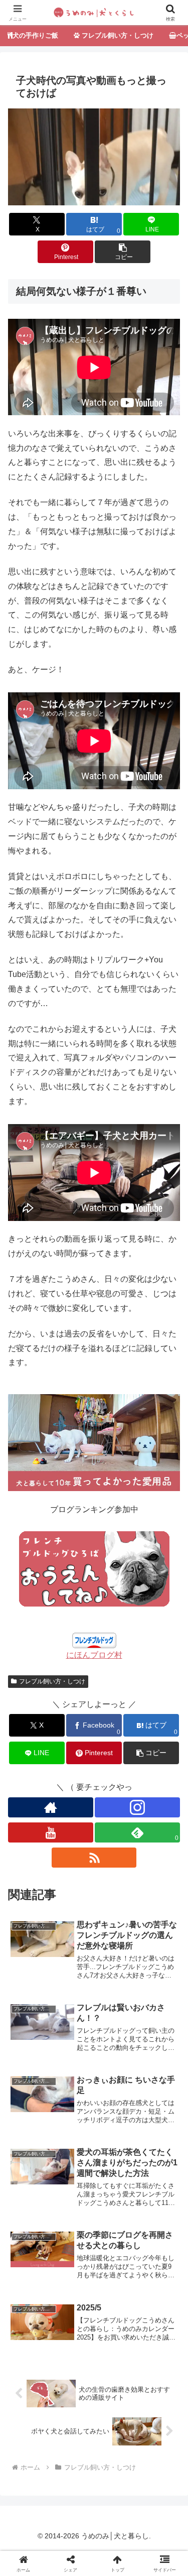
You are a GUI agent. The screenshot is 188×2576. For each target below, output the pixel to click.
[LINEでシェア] (157, 2516)
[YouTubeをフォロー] (51, 1832)
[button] (123, 252)
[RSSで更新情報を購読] (94, 1858)
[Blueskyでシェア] (115, 2488)
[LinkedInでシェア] (94, 2544)
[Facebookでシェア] (31, 2516)
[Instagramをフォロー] (137, 1807)
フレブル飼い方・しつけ (52, 1681)
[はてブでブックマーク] (115, 2516)
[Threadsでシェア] (73, 2516)
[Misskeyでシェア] (157, 2488)
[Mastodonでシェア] (73, 2488)
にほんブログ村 (94, 1655)
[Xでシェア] (31, 2488)
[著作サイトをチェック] (51, 1807)
